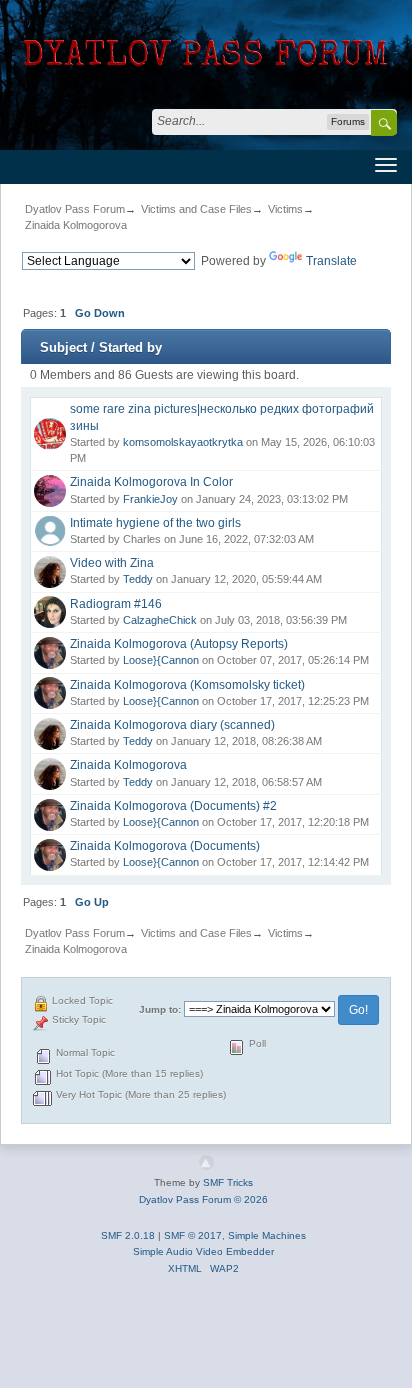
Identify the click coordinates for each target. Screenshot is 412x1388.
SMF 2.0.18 (128, 1235)
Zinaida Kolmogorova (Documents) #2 (173, 806)
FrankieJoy (150, 499)
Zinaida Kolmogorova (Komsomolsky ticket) (187, 685)
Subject (63, 347)
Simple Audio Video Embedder (203, 1251)
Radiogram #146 (116, 604)
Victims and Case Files (196, 209)
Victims (285, 209)
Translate (331, 261)
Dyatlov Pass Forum (75, 209)
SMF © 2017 (193, 1235)
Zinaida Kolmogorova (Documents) (165, 846)
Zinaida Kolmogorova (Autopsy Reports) (179, 644)
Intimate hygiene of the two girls (155, 523)
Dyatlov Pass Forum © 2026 (203, 1199)
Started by (130, 347)
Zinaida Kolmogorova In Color (151, 482)
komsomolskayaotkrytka (183, 442)
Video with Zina (112, 563)
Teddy (138, 579)
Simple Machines (267, 1235)
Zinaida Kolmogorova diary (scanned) (172, 725)
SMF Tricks (228, 1182)
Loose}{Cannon (161, 660)
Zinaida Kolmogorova (76, 225)
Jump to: (160, 1009)
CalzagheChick (160, 620)
